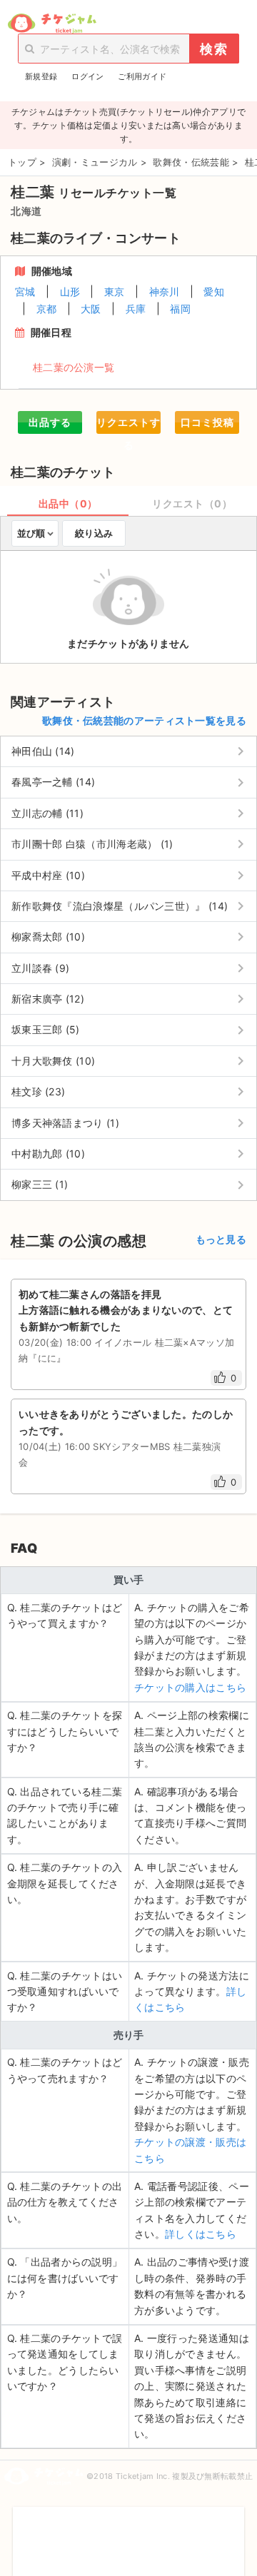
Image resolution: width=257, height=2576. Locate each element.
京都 (47, 309)
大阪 (91, 309)
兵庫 (136, 309)
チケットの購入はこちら (190, 1687)
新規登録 (41, 76)
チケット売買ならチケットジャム (52, 24)
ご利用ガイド (142, 76)
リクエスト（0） (192, 503)
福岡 (180, 309)
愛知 (214, 291)
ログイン (87, 76)
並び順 (31, 533)
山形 (70, 291)
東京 (115, 291)
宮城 (25, 291)
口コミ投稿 (207, 422)
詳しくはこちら (201, 2234)
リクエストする (128, 425)
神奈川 (165, 291)
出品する (50, 422)
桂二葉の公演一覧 (74, 367)
